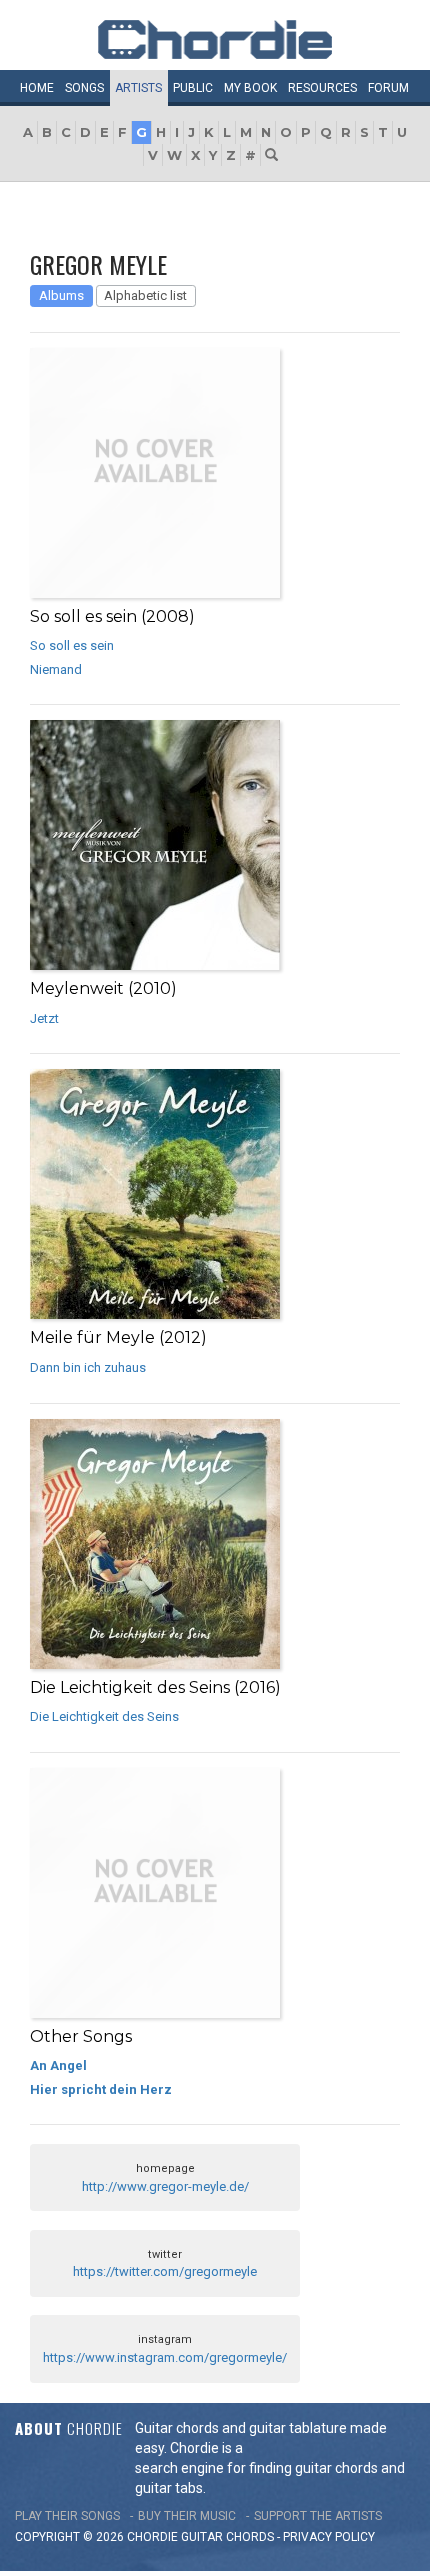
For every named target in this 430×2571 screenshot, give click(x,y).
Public (193, 88)
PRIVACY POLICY (329, 2537)
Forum (388, 88)
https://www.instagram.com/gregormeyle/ (165, 2357)
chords (250, 2537)
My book (250, 88)
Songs (84, 88)
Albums (61, 295)
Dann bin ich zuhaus (88, 1367)
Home (37, 88)
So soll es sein (72, 645)
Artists (138, 88)
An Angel (58, 2065)
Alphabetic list (145, 295)
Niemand (56, 669)
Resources (322, 88)
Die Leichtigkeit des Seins (104, 1716)
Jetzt (44, 1018)
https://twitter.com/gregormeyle (165, 2271)
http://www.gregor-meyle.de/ (165, 2186)
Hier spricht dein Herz (101, 2089)
